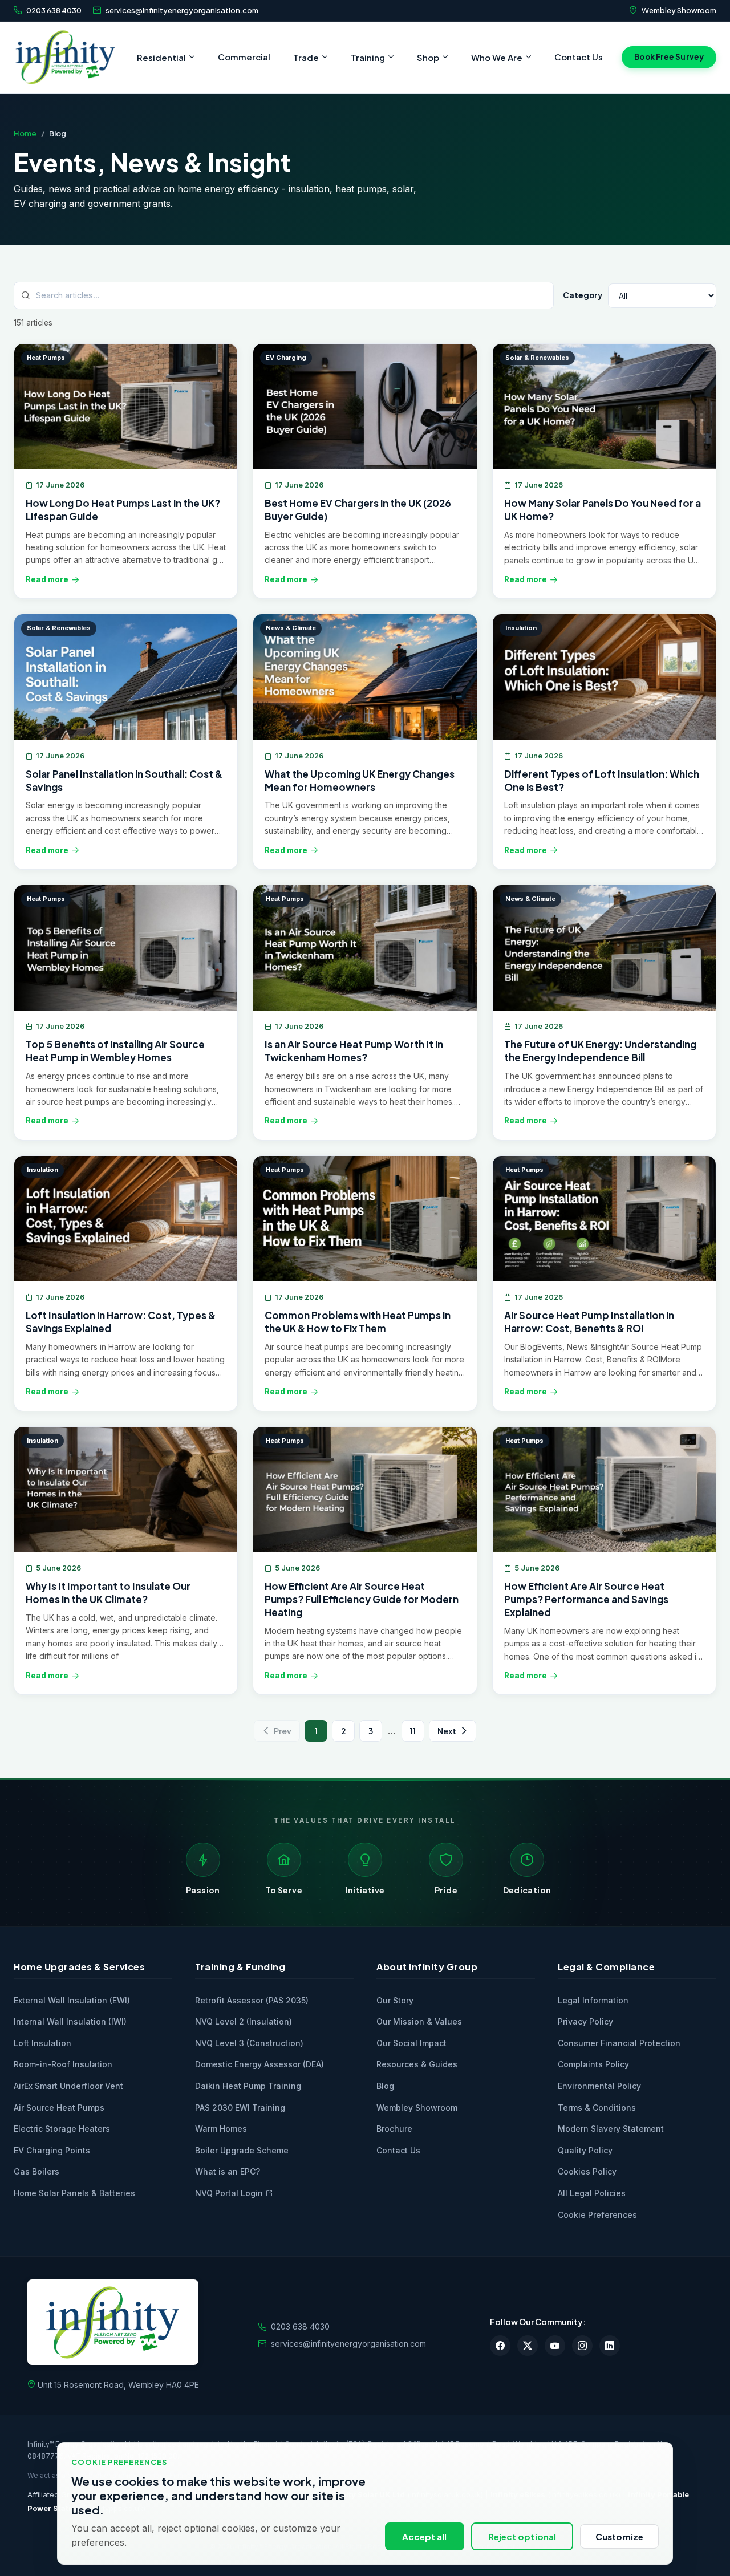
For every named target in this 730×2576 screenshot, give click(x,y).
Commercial (244, 57)
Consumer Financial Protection (619, 2043)
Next (447, 1731)
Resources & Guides (417, 2064)
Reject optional (522, 2536)
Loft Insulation (42, 2043)
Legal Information (593, 2000)
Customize (619, 2536)
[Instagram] (582, 2346)
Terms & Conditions (597, 2108)
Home (25, 133)
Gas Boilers (36, 2171)
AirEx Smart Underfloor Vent (68, 2086)
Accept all (425, 2536)
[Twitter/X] (528, 2346)
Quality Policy (585, 2150)
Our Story (395, 2000)
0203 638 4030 (54, 10)
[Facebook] (500, 2346)
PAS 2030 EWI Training (240, 2108)
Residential (161, 57)
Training (368, 57)
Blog (385, 2086)
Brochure (394, 2129)
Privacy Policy (585, 2021)
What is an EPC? (228, 2171)
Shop (428, 57)
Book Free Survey (669, 57)
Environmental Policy (599, 2086)
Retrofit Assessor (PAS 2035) (252, 2000)
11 (413, 1731)
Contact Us (579, 57)
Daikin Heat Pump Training (248, 2086)
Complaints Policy (593, 2064)
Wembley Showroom (679, 10)
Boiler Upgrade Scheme (242, 2150)
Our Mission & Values (419, 2021)
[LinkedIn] (610, 2346)
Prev (283, 1731)
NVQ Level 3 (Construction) (249, 2043)
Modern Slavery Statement (611, 2129)
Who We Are (497, 57)
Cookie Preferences (597, 2215)
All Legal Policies (592, 2193)
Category (583, 295)
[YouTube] (555, 2346)
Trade (306, 57)
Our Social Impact (411, 2043)
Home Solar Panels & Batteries (74, 2193)
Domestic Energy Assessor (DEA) (259, 2064)
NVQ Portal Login (229, 2193)
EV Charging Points (52, 2150)
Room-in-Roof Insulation (63, 2064)
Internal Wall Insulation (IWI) (70, 2021)
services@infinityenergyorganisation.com (182, 10)
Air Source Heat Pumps (59, 2108)
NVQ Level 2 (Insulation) (244, 2021)
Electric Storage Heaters (62, 2129)
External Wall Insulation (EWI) (72, 2000)
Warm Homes (221, 2129)
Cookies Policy (587, 2171)
